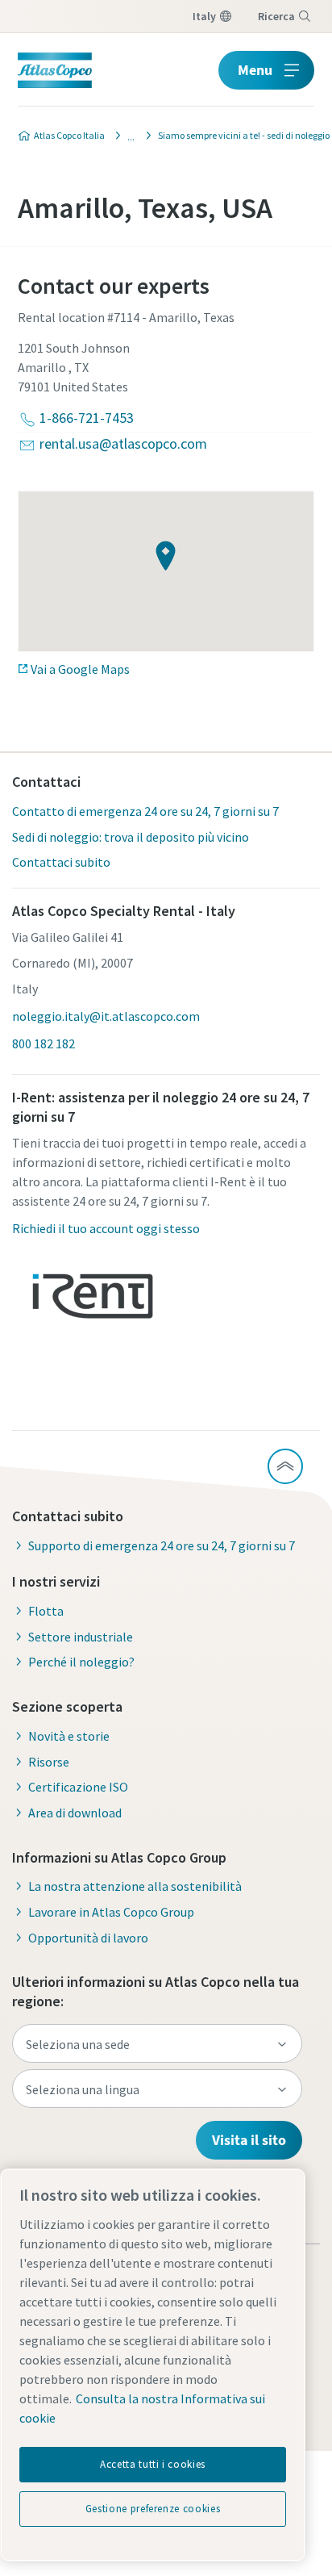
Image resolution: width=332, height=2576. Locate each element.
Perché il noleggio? (81, 1662)
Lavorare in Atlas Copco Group (111, 1912)
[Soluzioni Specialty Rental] (127, 136)
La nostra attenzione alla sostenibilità (135, 1886)
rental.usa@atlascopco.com (123, 443)
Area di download (75, 1813)
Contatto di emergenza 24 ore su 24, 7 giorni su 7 (145, 811)
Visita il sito (249, 2140)
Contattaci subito (61, 862)
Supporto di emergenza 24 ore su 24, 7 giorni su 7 (162, 1545)
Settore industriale (81, 1637)
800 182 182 (44, 1043)
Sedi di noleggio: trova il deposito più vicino (131, 837)
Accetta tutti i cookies (153, 2464)
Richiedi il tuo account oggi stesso (106, 1228)
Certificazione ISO (78, 1787)
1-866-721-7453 (87, 418)
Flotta (46, 1611)
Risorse (49, 1762)
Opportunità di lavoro (88, 1938)
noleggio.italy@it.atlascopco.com (106, 1016)
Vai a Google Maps (80, 669)
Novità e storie (69, 1736)
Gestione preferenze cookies (153, 2509)
